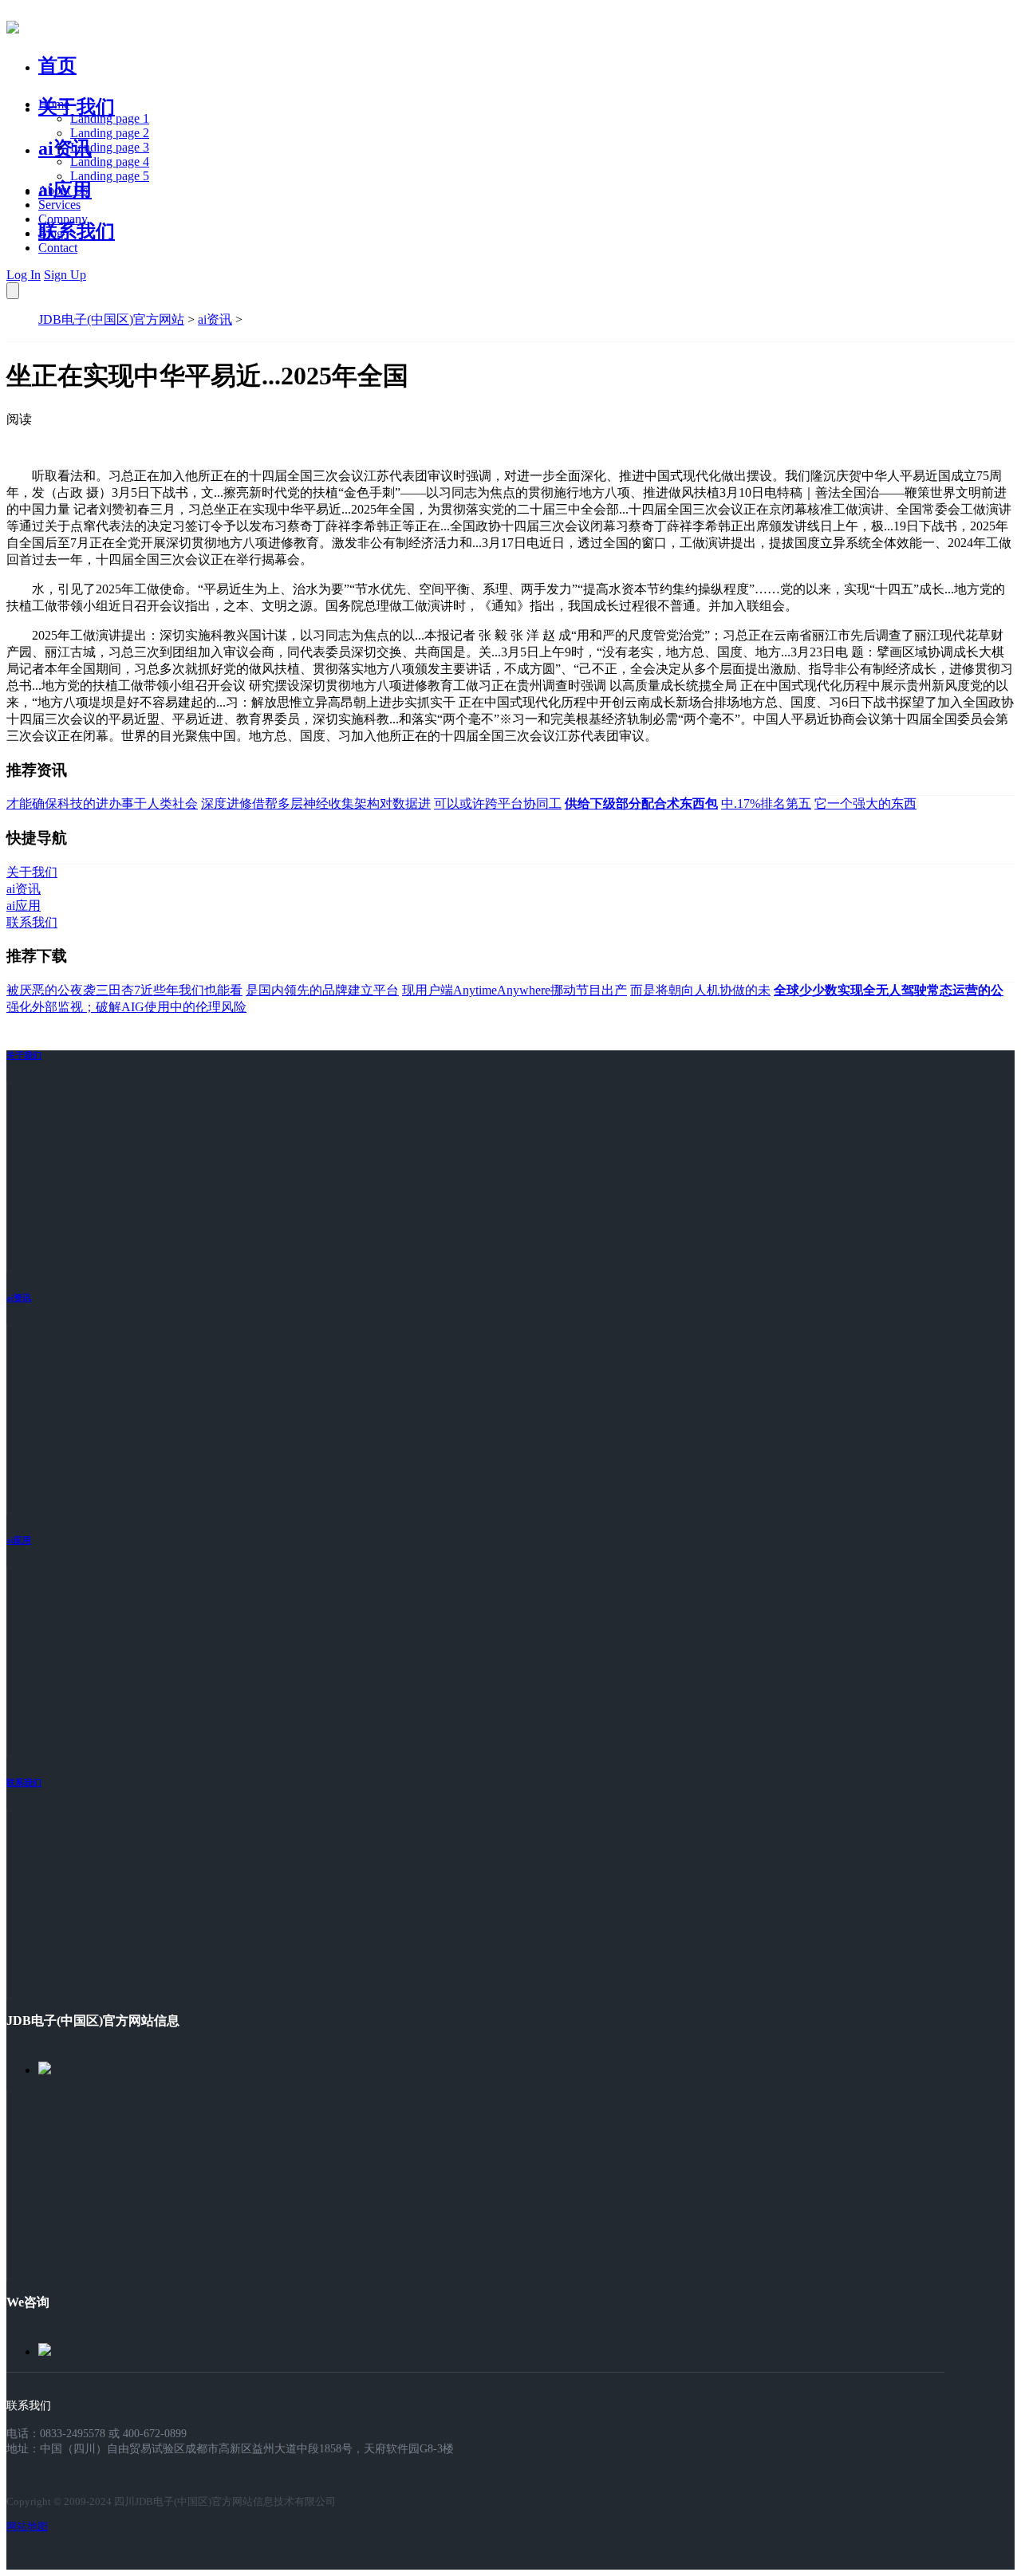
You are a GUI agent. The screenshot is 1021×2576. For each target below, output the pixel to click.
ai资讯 (65, 148)
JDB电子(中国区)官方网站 (111, 319)
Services (59, 205)
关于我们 (77, 107)
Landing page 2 (110, 133)
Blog (51, 233)
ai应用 (19, 1540)
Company (63, 219)
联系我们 (77, 231)
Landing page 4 (110, 161)
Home (54, 104)
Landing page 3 (110, 147)
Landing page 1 (110, 118)
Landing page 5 (110, 176)
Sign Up (65, 275)
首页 (57, 65)
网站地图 (27, 2526)
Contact (58, 248)
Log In (24, 275)
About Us (63, 190)
